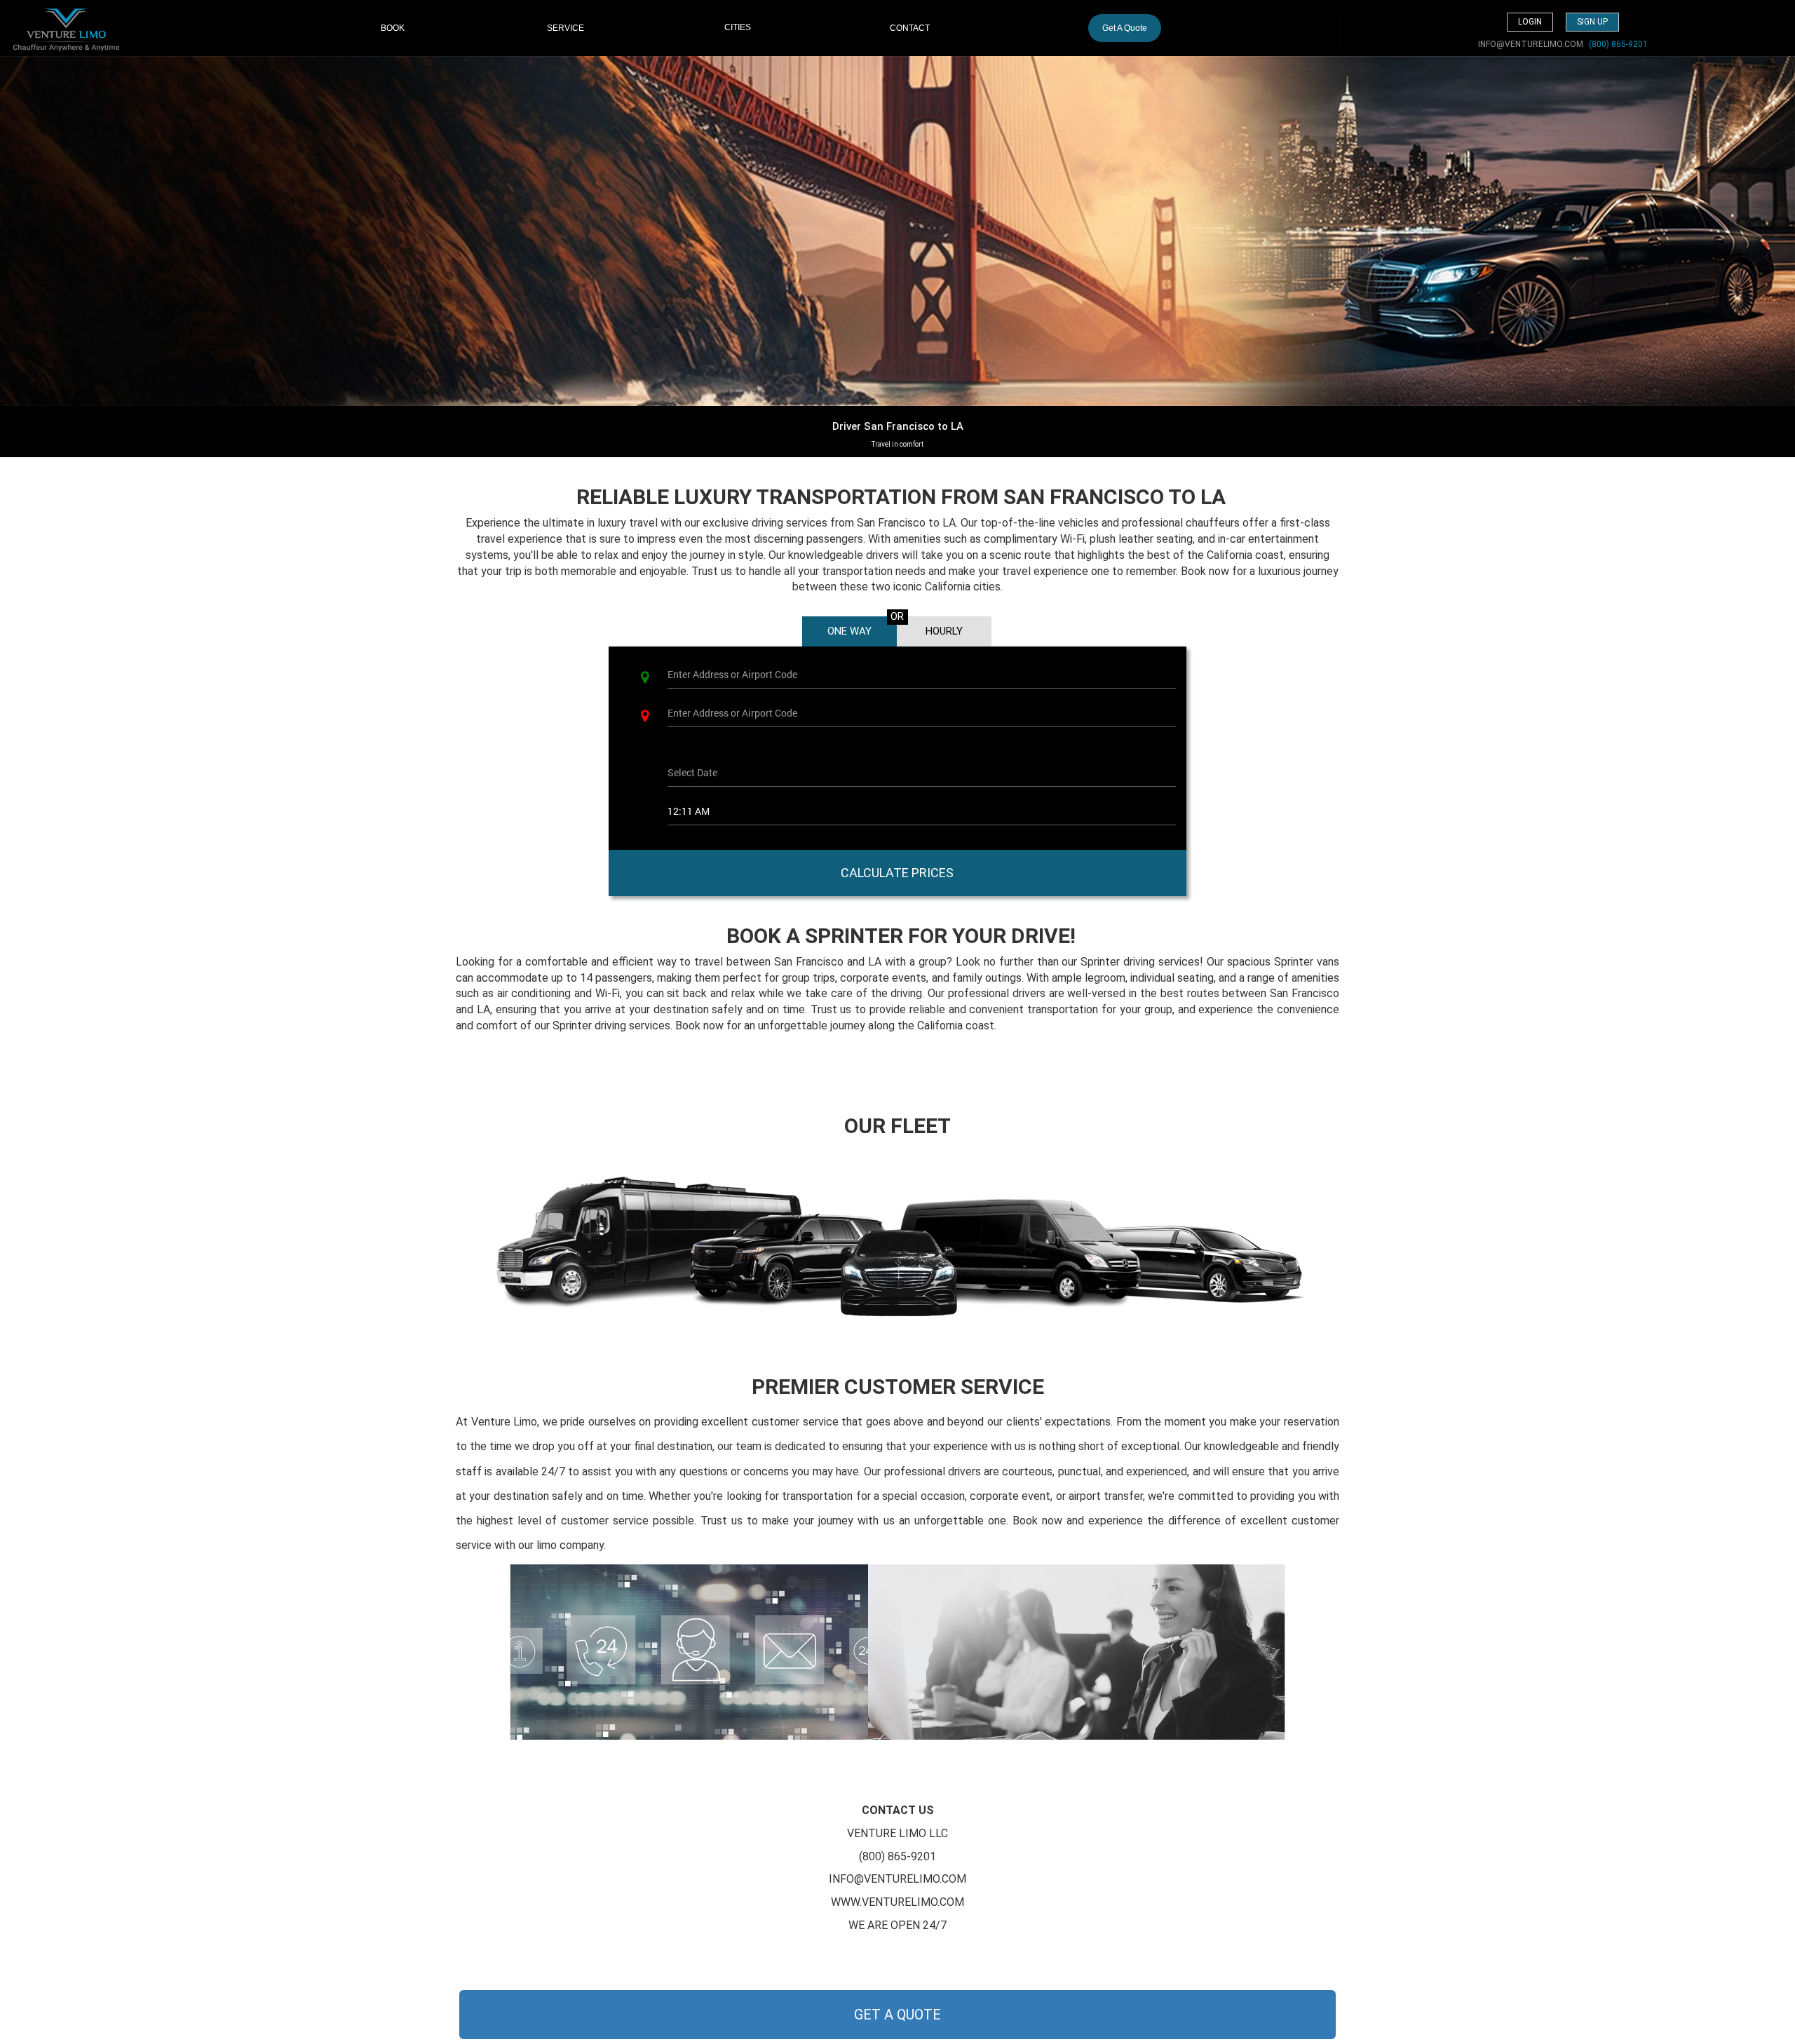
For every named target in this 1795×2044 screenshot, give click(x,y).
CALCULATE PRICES (897, 873)
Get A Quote (1125, 28)
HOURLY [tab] (944, 631)
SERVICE (565, 28)
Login (1530, 22)
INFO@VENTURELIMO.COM (1531, 44)
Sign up (1592, 22)
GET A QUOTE (897, 2015)
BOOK (408, 28)
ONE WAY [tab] (849, 631)
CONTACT (910, 28)
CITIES (738, 27)
